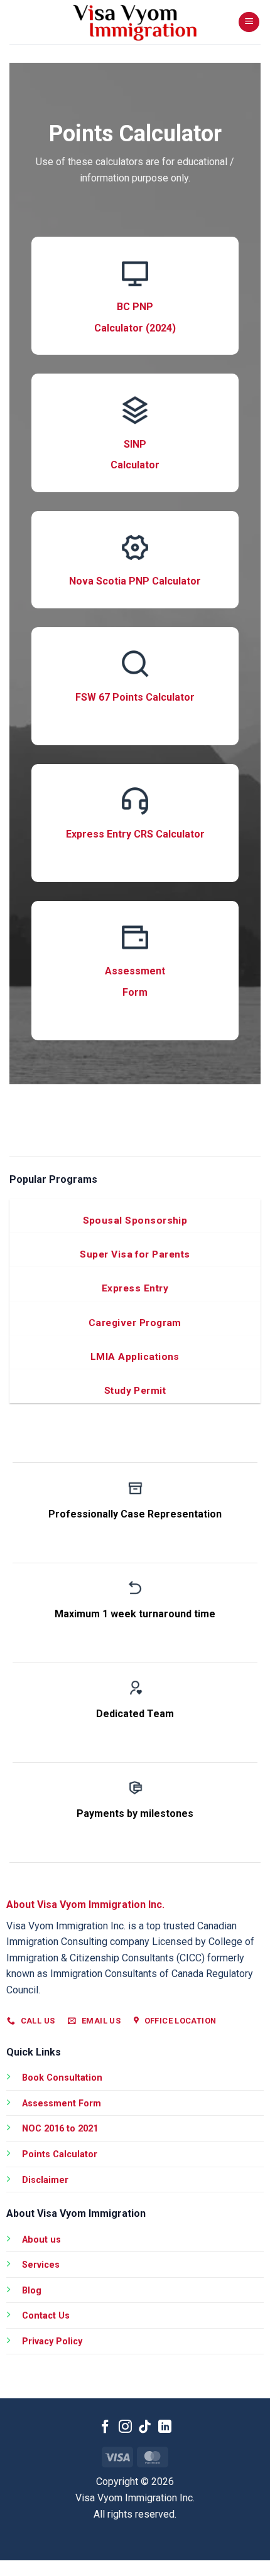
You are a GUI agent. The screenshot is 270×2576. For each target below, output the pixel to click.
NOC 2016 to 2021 (60, 2129)
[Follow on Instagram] (125, 2428)
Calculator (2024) (135, 328)
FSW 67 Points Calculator (135, 697)
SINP (135, 444)
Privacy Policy (52, 2342)
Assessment (135, 971)
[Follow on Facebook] (105, 2428)
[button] (249, 22)
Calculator (135, 465)
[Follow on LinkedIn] (165, 2428)
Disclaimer (45, 2180)
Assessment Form (62, 2104)
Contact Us (46, 2316)
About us (41, 2240)
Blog (32, 2291)
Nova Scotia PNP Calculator (135, 581)
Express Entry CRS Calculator (135, 834)
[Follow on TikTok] (145, 2428)
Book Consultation (62, 2078)
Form (135, 992)
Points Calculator (60, 2154)
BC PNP (135, 307)
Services (41, 2265)
